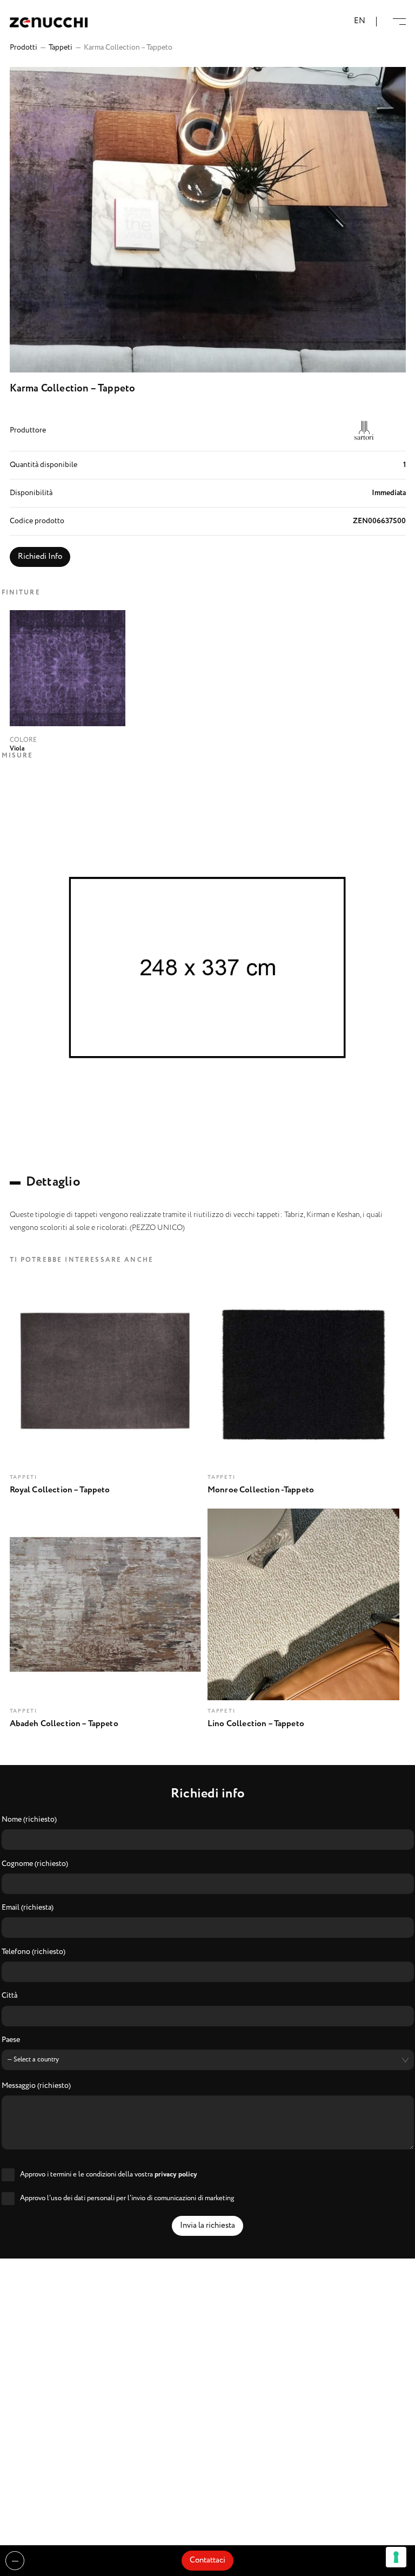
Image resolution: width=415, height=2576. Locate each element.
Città (9, 1996)
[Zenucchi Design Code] (49, 22)
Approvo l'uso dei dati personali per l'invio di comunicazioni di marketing (127, 2198)
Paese (11, 2040)
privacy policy (176, 2175)
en (360, 21)
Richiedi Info (40, 557)
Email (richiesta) (28, 1908)
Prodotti (24, 48)
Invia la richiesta (207, 2226)
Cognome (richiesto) (35, 1864)
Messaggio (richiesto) (36, 2086)
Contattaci (207, 2560)
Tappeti (61, 48)
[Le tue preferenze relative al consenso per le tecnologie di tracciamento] (396, 2557)
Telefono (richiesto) (34, 1952)
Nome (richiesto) (29, 1820)
